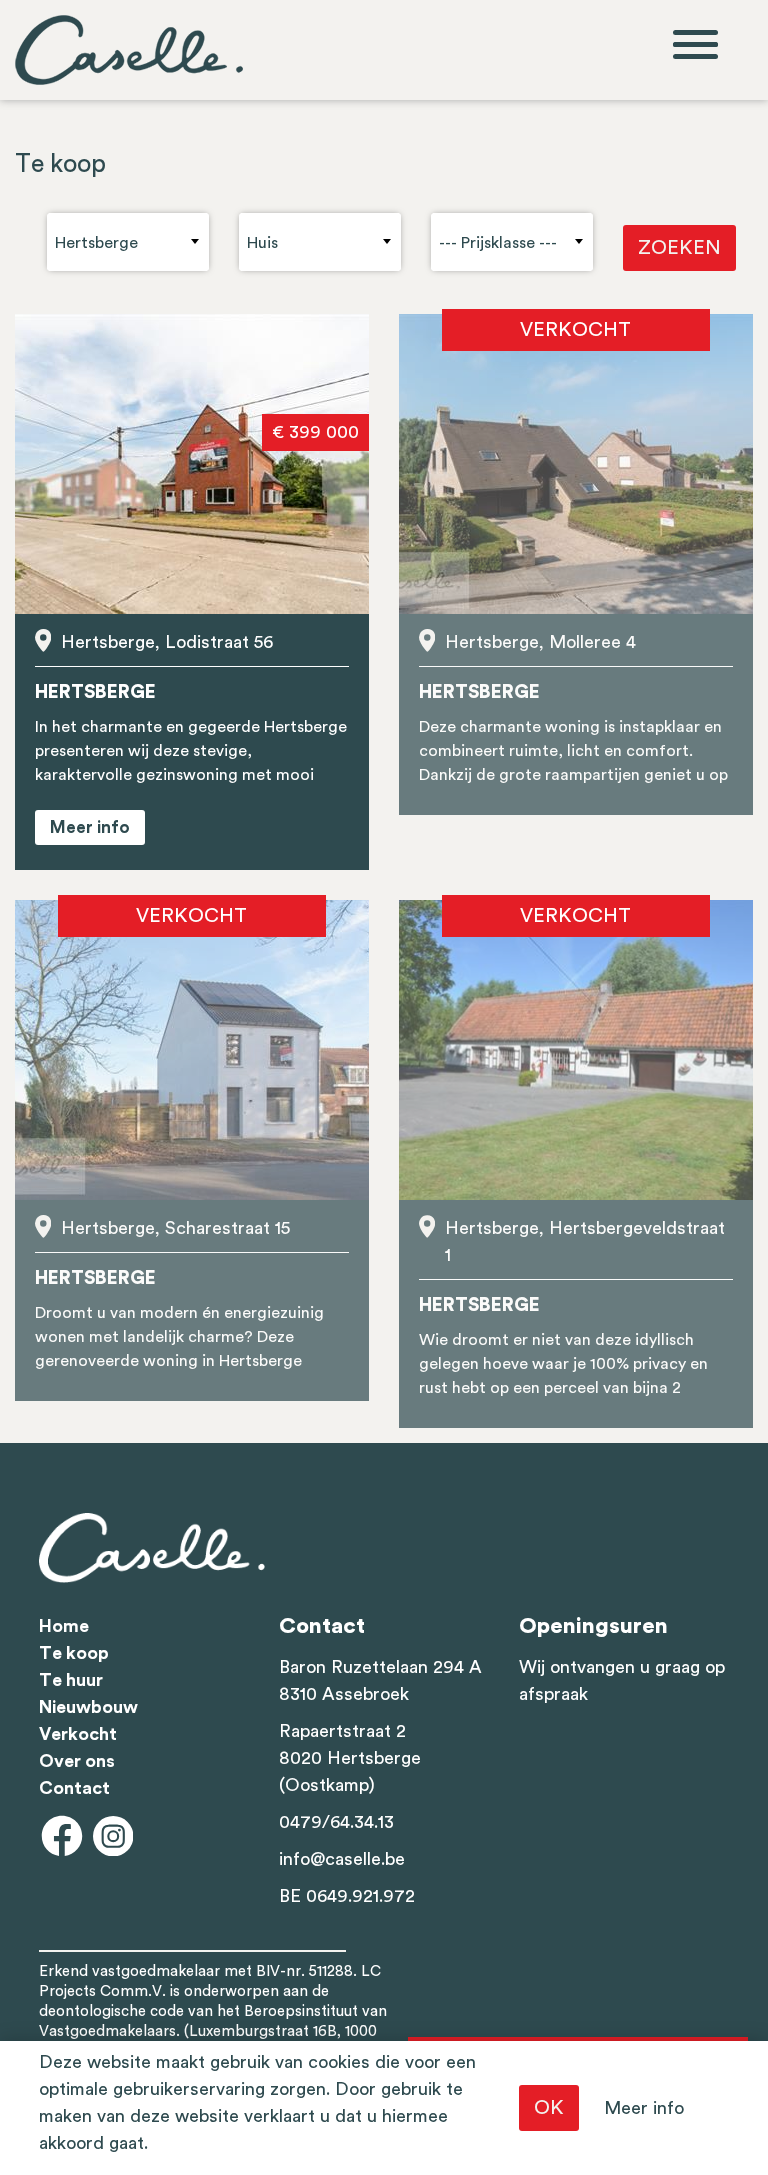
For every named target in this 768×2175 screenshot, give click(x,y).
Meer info (644, 2108)
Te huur (71, 1680)
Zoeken (679, 248)
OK (549, 2108)
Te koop (74, 1653)
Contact (74, 1788)
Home (64, 1626)
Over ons (77, 1761)
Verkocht (78, 1734)
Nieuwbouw (88, 1707)
